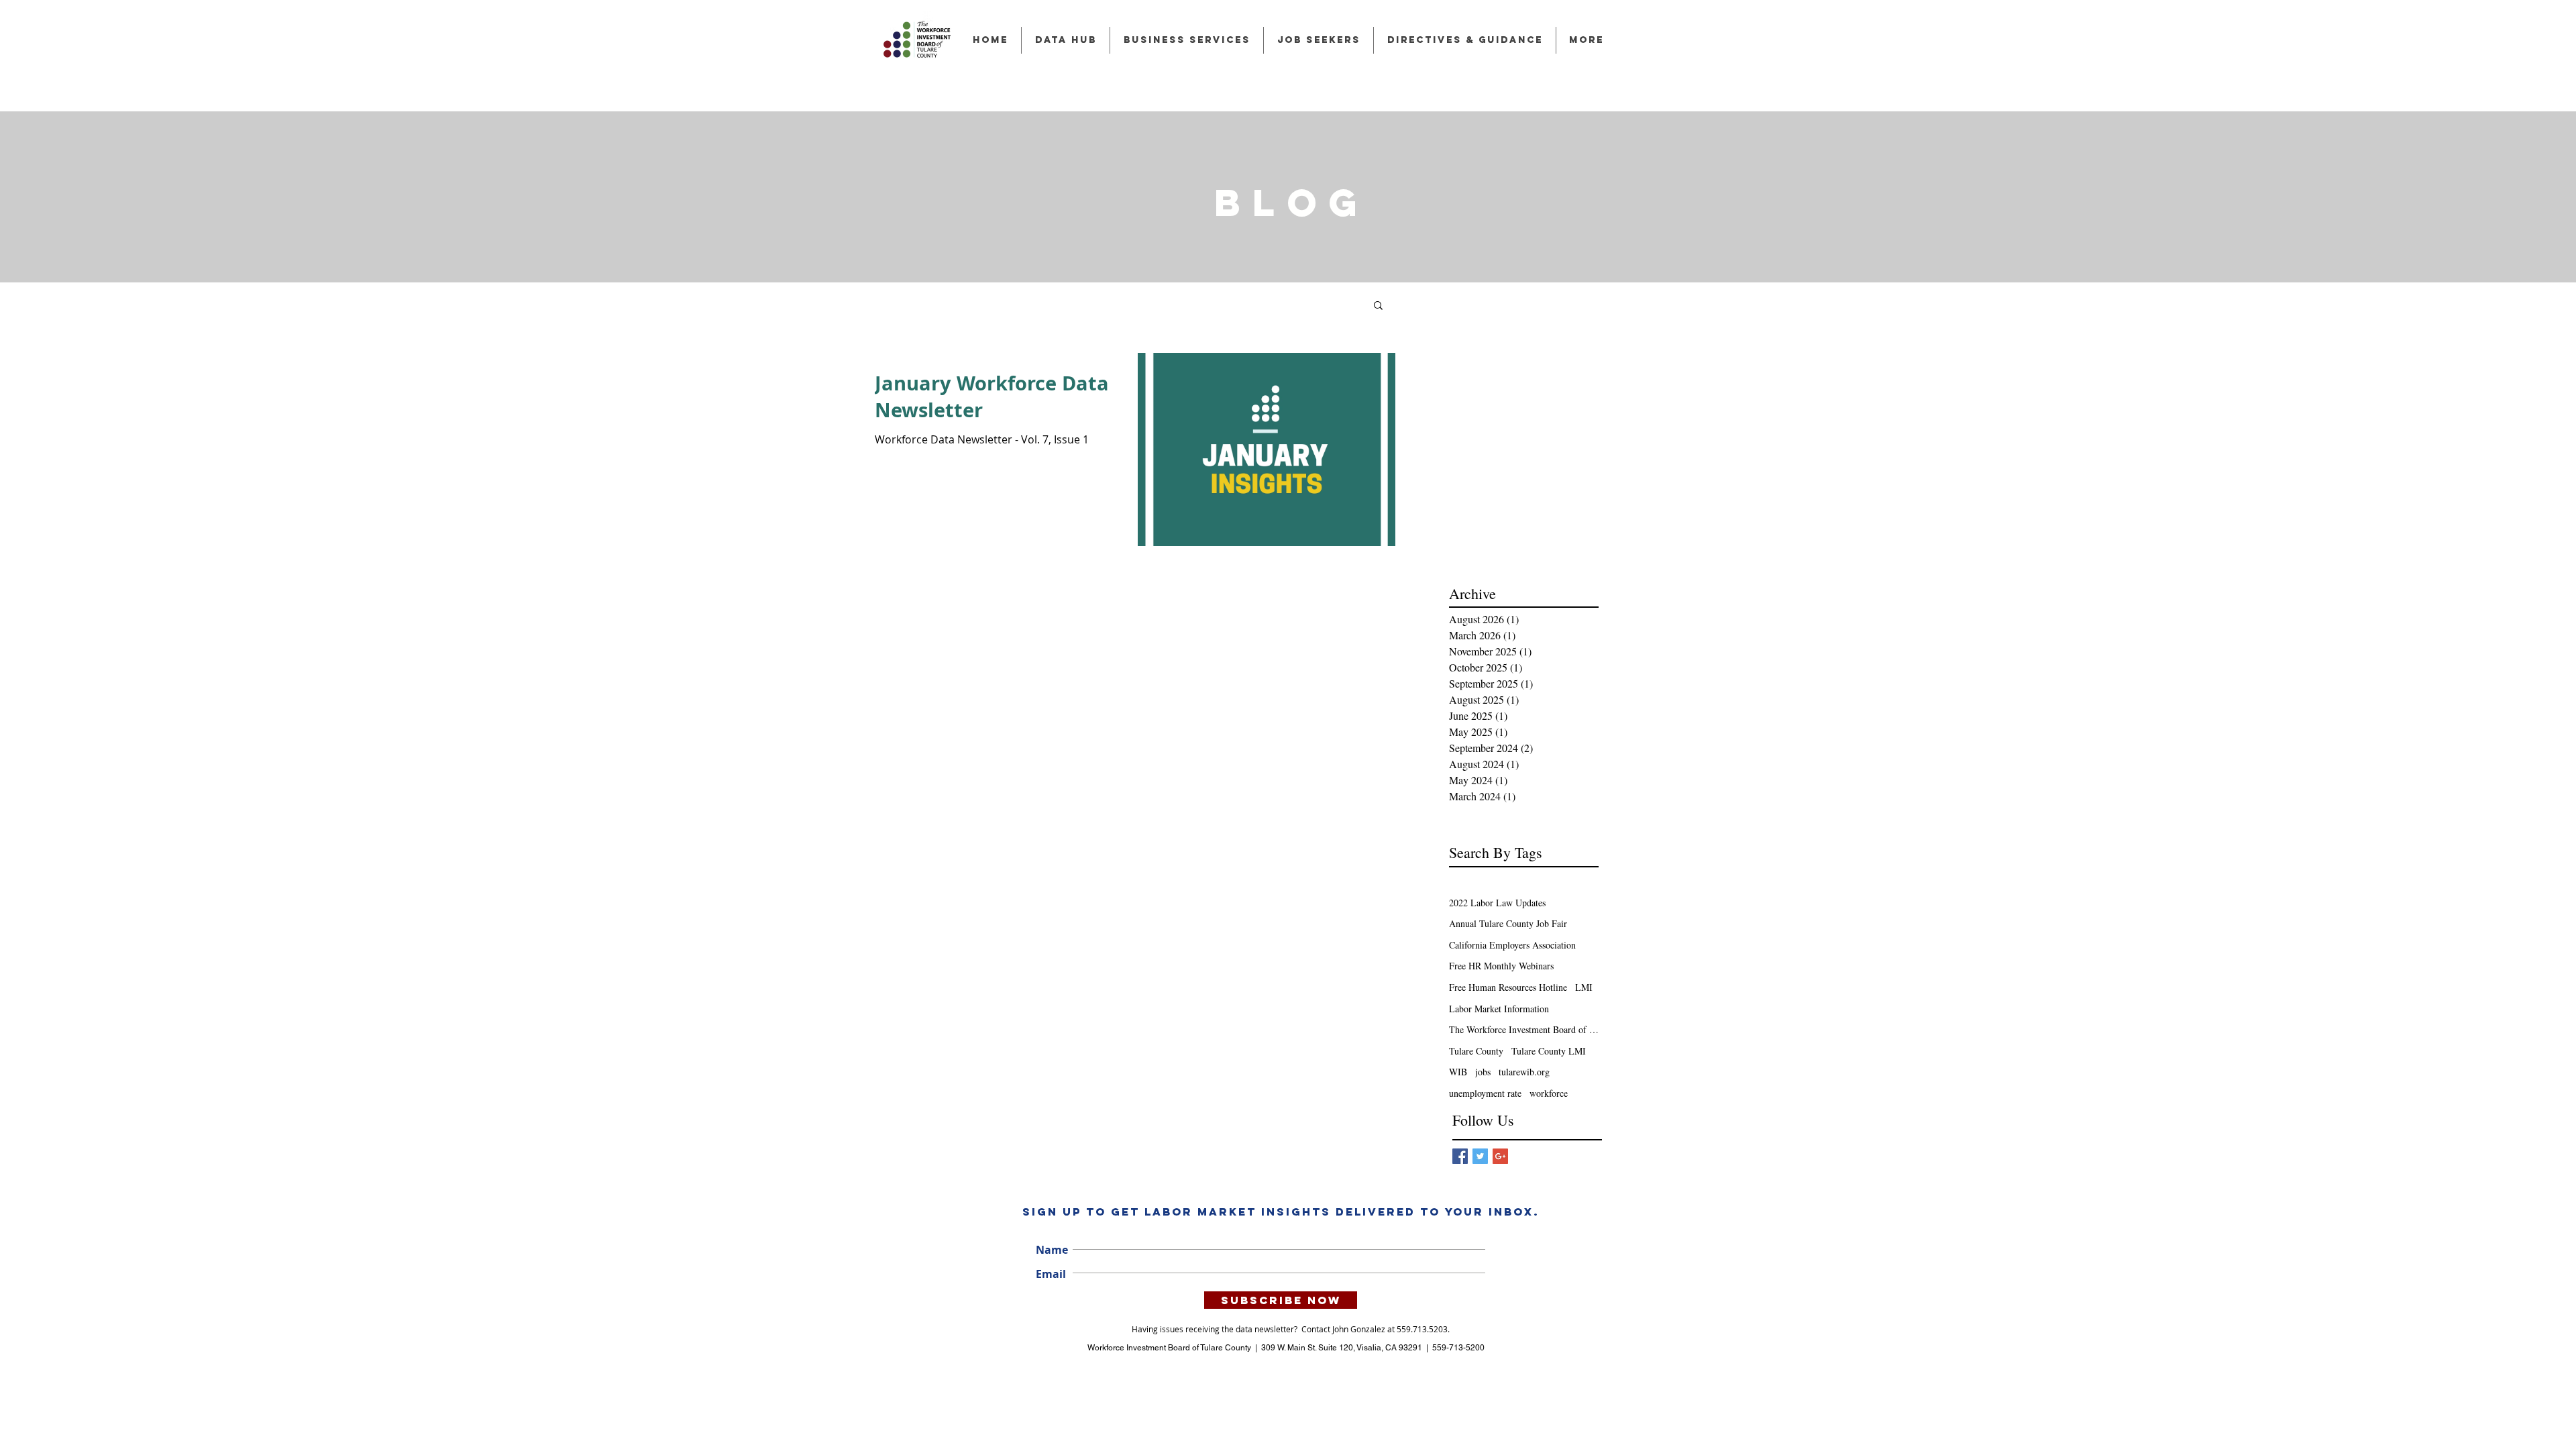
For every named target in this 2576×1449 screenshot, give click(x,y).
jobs (1483, 1072)
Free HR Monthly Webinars (1501, 966)
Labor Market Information (1499, 1009)
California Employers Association (1512, 945)
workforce (1549, 1093)
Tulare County (1476, 1051)
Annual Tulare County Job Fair (1508, 923)
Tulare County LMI (1549, 1051)
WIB (1458, 1072)
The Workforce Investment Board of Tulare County (1524, 1029)
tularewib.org (1524, 1072)
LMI (1584, 987)
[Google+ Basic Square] (1500, 1156)
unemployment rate (1485, 1093)
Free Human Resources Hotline (1508, 987)
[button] (1378, 306)
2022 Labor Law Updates (1497, 903)
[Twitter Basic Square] (1480, 1156)
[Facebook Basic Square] (1460, 1156)
